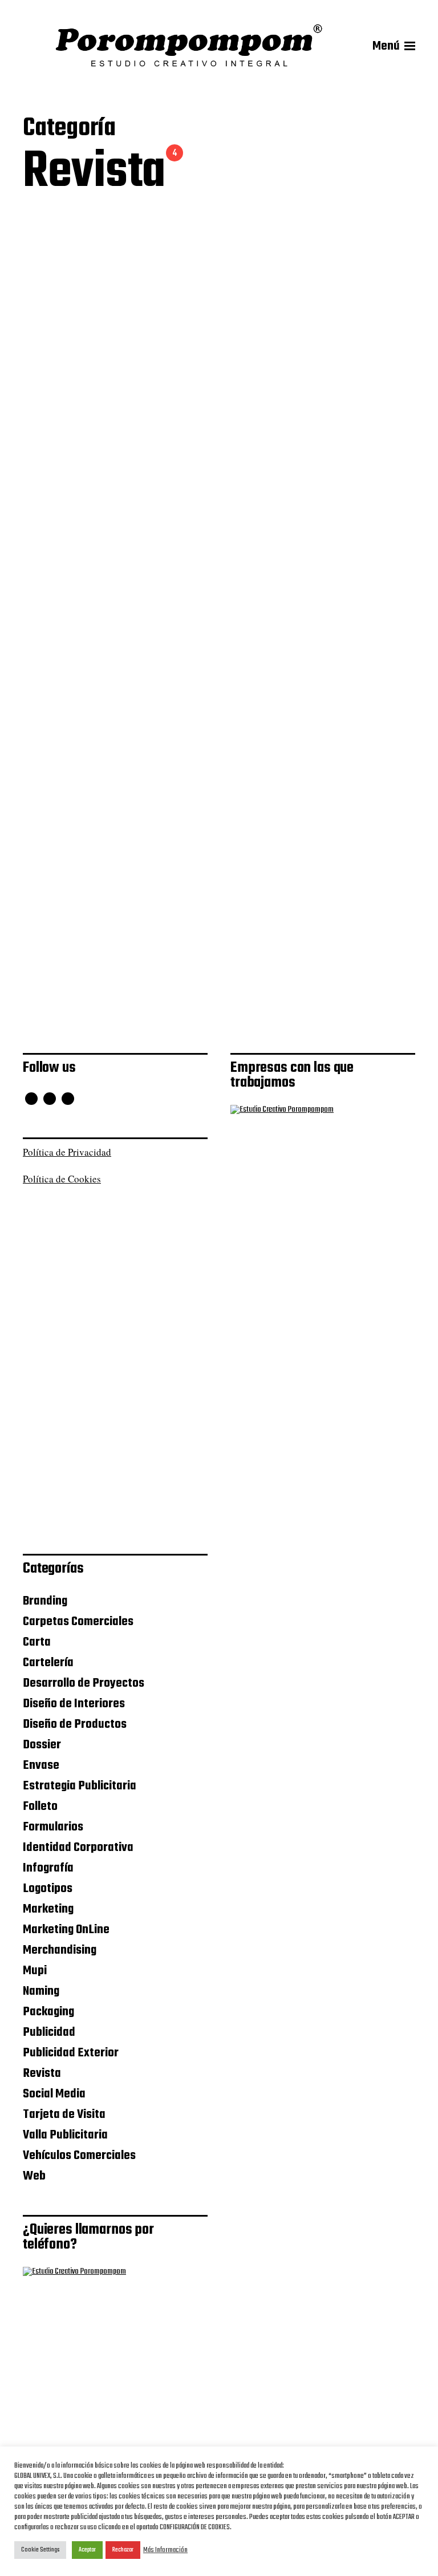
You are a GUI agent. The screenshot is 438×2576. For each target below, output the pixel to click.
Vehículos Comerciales (79, 2156)
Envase (41, 1765)
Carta (37, 1642)
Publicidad (49, 2032)
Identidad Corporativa (78, 1848)
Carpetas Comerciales (78, 1622)
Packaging (48, 2012)
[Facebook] (31, 1099)
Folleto (40, 1807)
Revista (42, 2073)
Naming (41, 1991)
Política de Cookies (62, 1179)
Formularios (53, 1827)
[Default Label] (68, 1099)
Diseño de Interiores (74, 1704)
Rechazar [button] (123, 2550)
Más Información (165, 2550)
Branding (45, 1601)
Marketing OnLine (66, 1930)
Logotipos (48, 1889)
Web (34, 2176)
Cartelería (48, 1663)
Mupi (35, 1971)
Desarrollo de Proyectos (84, 1683)
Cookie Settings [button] (40, 2550)
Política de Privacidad (67, 1152)
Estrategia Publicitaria (80, 1786)
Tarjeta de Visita (64, 2115)
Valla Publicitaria (65, 2135)
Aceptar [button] (87, 2550)
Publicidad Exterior (71, 2053)
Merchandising (60, 1950)
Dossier (42, 1745)
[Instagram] (50, 1099)
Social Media (54, 2094)
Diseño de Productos (75, 1724)
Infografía (48, 1868)
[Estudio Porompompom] (189, 46)
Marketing (48, 1909)
